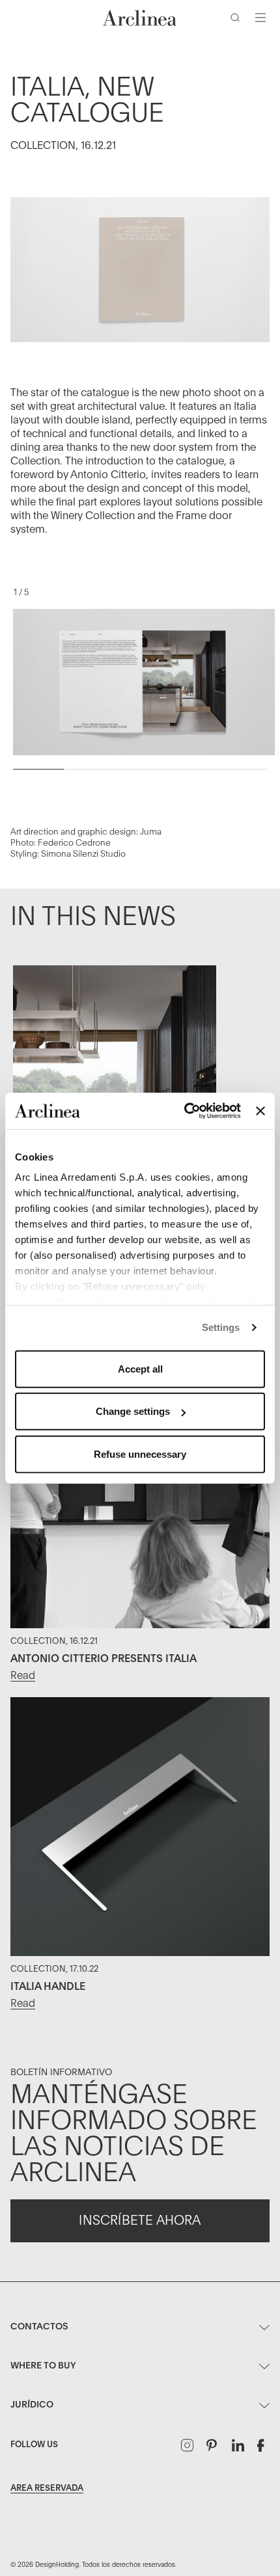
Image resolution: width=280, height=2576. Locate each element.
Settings (221, 1327)
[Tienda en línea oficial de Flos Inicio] (140, 18)
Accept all (140, 1368)
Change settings (133, 1411)
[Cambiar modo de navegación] (260, 18)
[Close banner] (260, 1111)
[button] (238, 20)
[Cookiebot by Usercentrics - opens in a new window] (184, 1111)
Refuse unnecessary (140, 1454)
